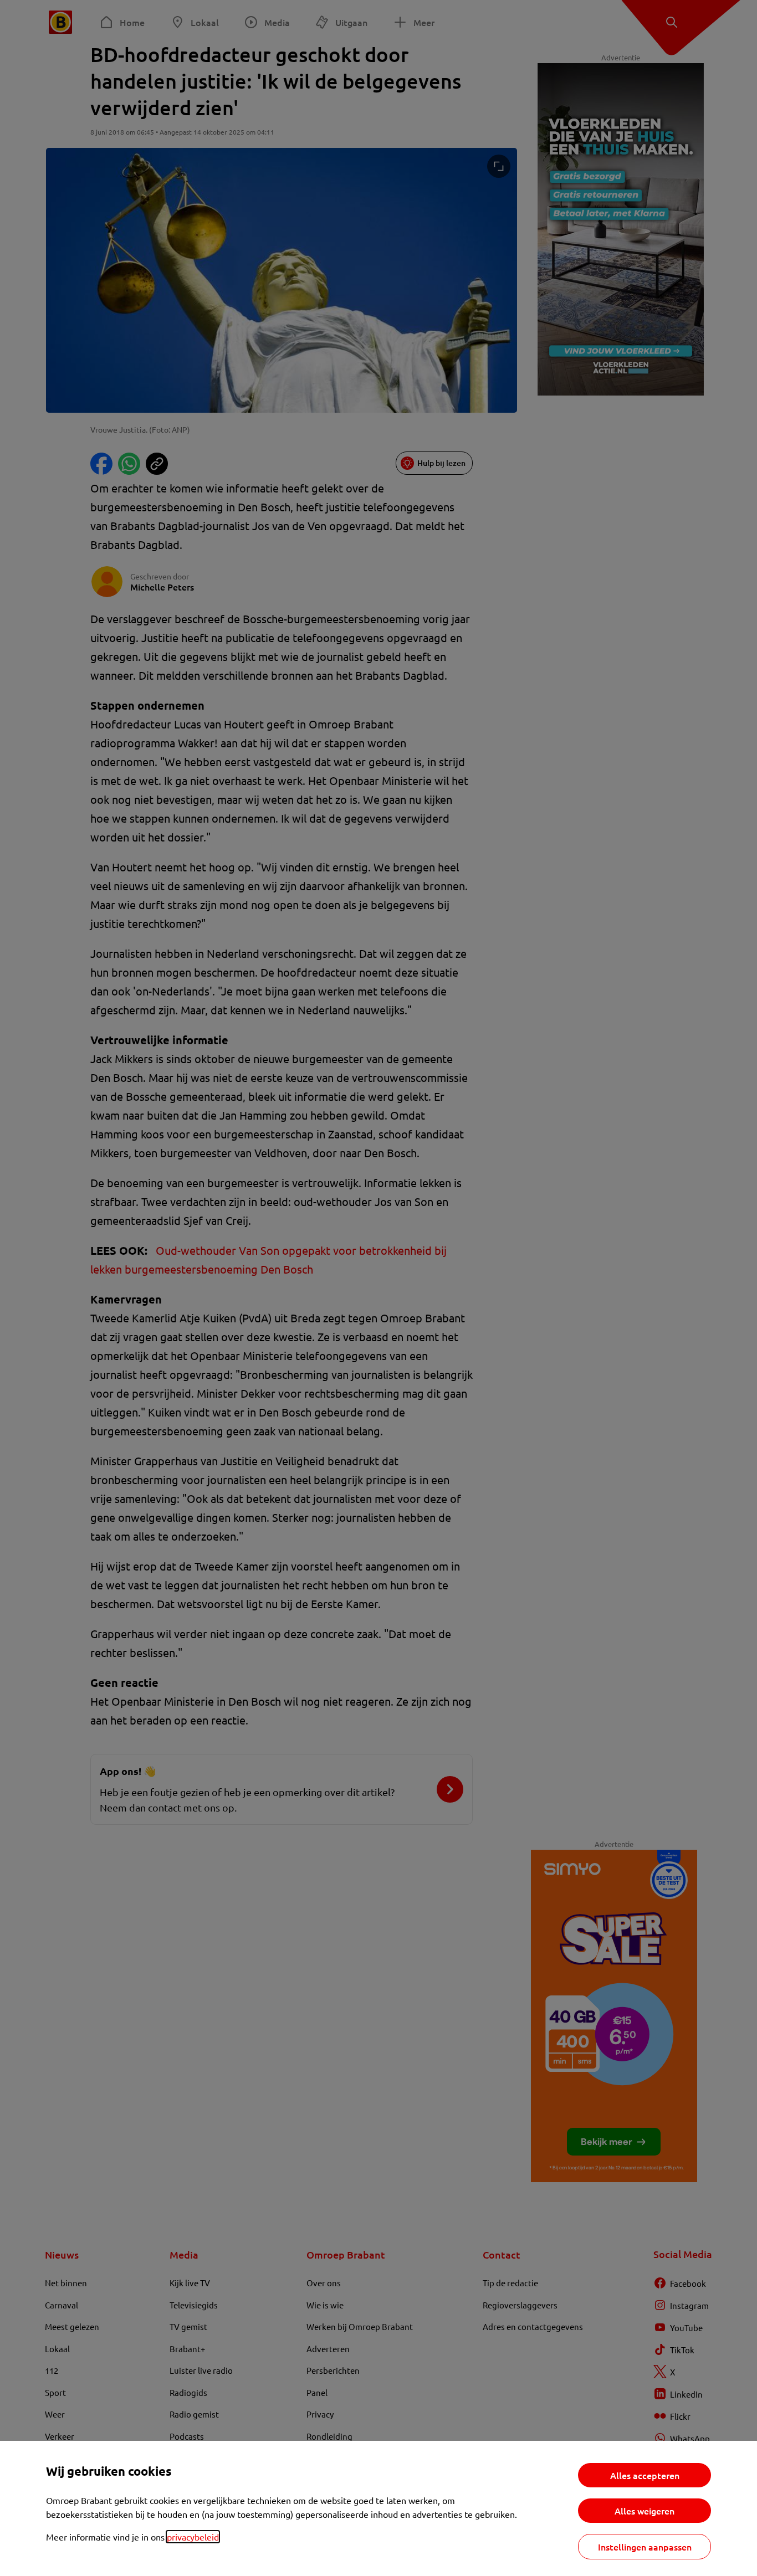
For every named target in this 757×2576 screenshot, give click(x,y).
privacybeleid (193, 2537)
